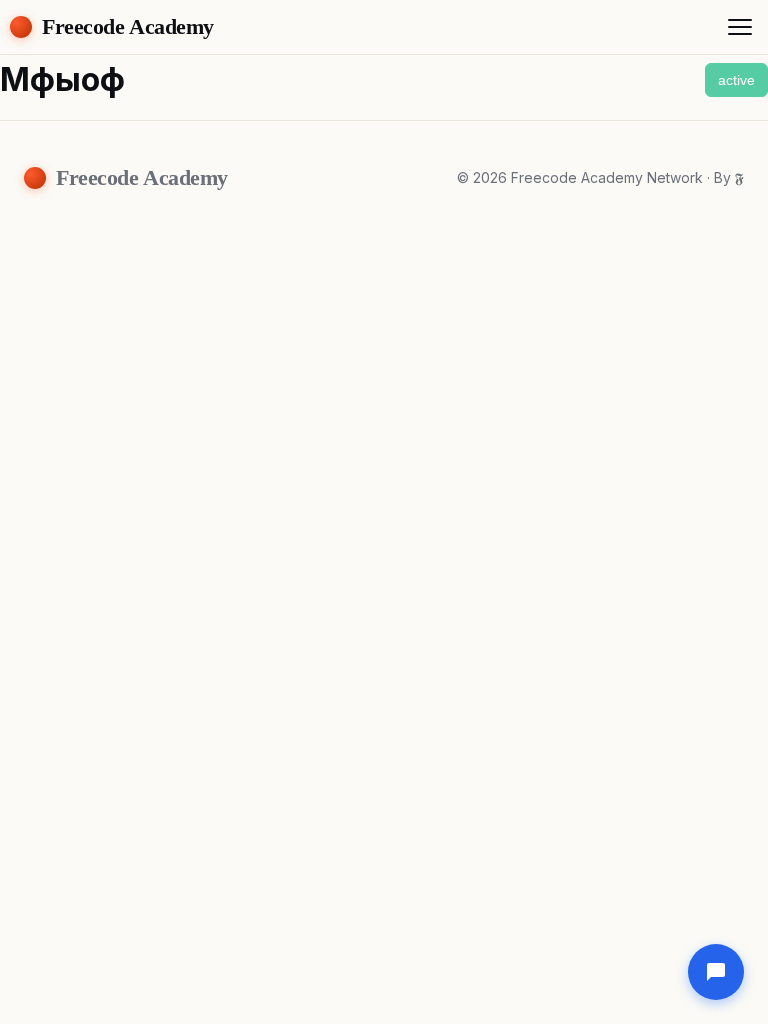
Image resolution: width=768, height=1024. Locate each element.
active (736, 80)
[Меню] (740, 27)
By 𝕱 (729, 177)
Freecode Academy (128, 26)
